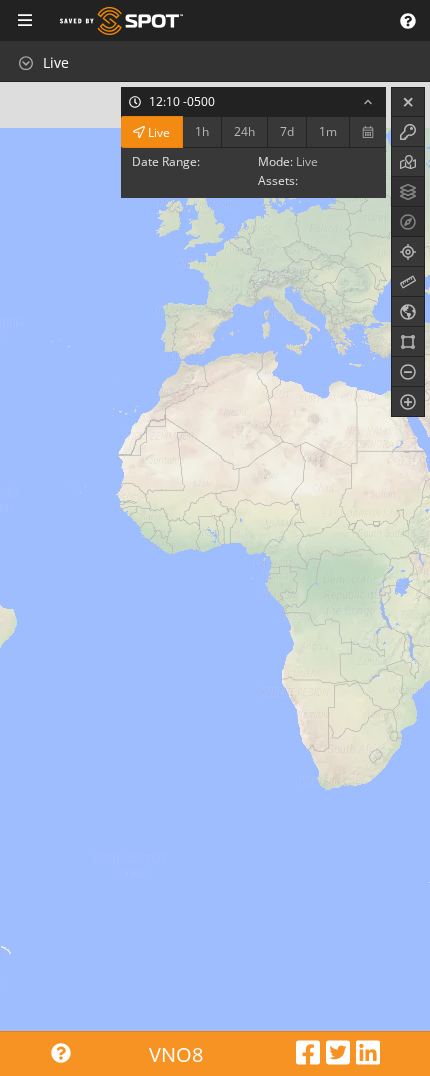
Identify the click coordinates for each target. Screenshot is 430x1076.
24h (244, 131)
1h (202, 131)
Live (157, 131)
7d (287, 131)
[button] (407, 20)
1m (328, 131)
